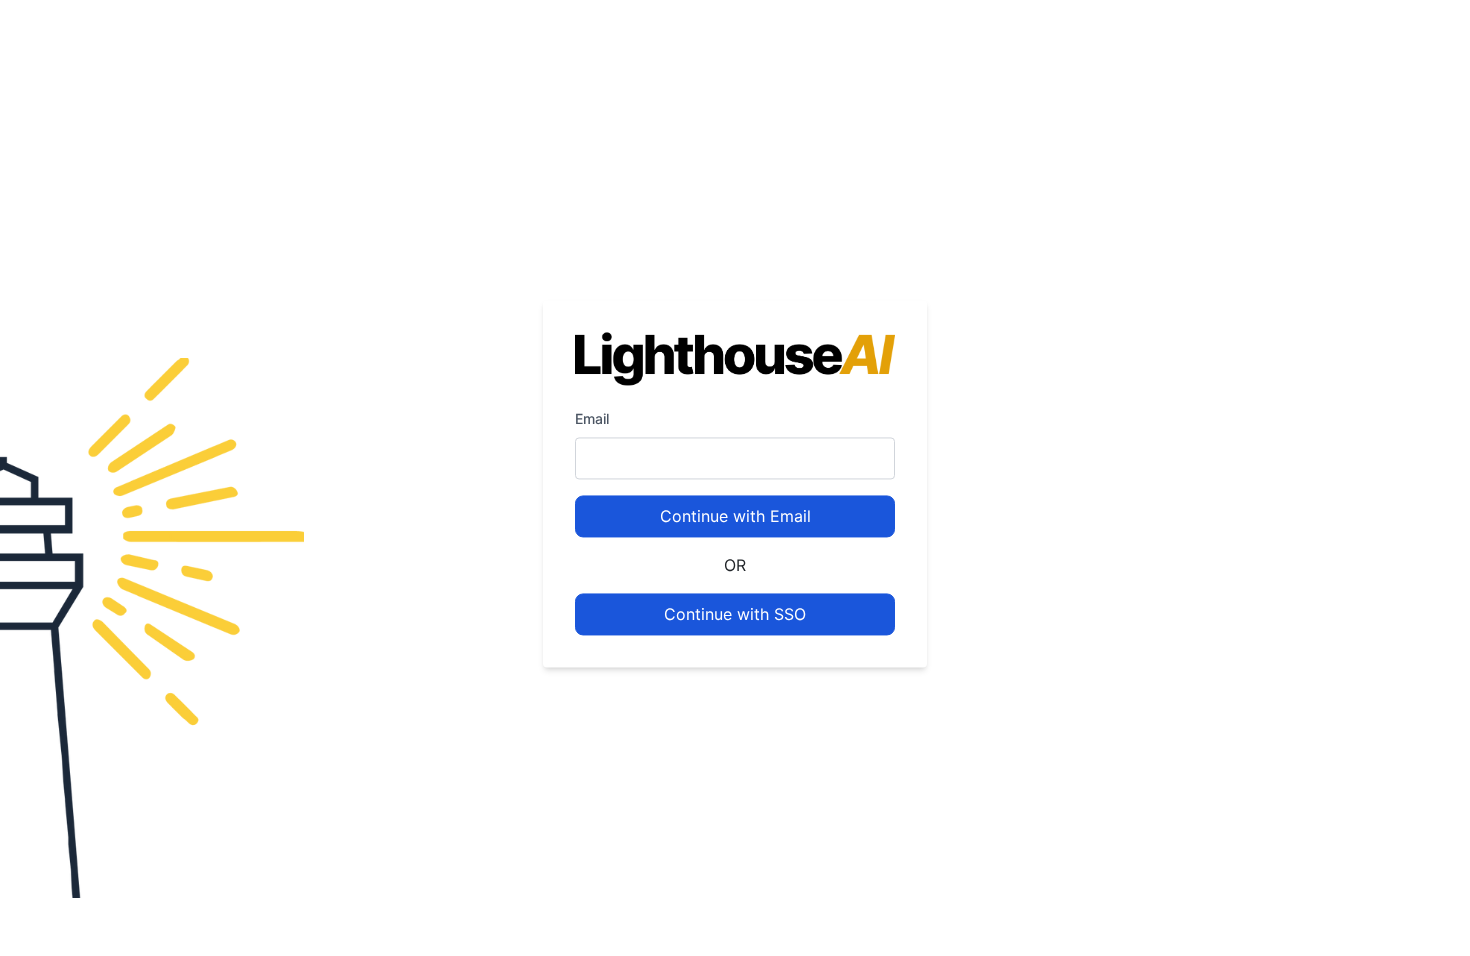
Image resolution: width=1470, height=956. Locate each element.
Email (592, 419)
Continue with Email (735, 517)
